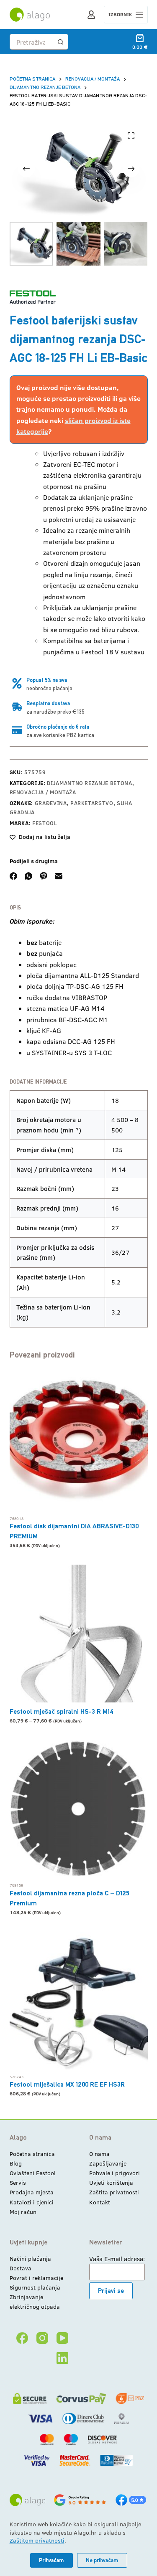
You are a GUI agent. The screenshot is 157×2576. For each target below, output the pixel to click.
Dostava (21, 2268)
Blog (16, 2163)
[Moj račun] (91, 15)
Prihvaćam (51, 2560)
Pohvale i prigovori (115, 2173)
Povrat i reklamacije (36, 2278)
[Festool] (33, 297)
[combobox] (32, 42)
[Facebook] (13, 876)
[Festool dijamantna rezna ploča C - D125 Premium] (79, 1809)
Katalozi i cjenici (32, 2202)
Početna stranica (32, 2154)
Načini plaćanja (30, 2258)
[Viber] (44, 876)
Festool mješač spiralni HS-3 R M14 (62, 1711)
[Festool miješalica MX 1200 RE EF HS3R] (79, 2001)
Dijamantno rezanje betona (89, 783)
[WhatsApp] (28, 876)
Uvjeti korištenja (111, 2182)
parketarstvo (92, 803)
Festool (45, 823)
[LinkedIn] (62, 2358)
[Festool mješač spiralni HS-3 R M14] (79, 1634)
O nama (99, 2154)
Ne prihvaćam (102, 2560)
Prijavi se (111, 2291)
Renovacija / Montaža (43, 792)
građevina (51, 803)
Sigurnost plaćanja (35, 2287)
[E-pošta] (59, 876)
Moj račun (23, 2212)
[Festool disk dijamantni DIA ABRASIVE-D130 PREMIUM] (79, 1442)
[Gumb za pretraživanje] (60, 42)
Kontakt (100, 2202)
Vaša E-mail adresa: (117, 2259)
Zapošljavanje (108, 2163)
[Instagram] (42, 2338)
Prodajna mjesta (32, 2192)
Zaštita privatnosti (114, 2192)
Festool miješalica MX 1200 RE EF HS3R (67, 2084)
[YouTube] (62, 2338)
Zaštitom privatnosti (37, 2540)
